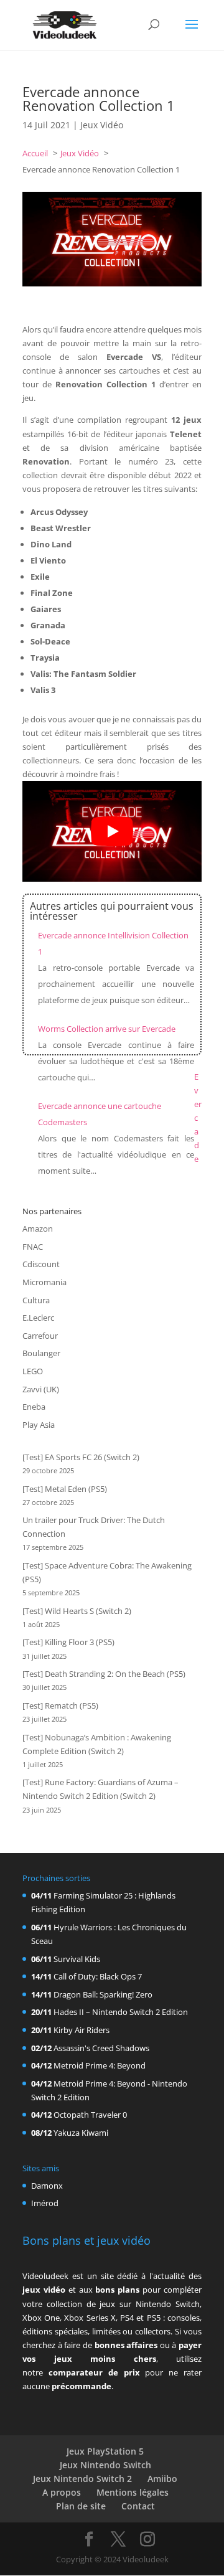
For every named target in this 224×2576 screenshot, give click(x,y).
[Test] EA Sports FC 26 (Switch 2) (81, 1457)
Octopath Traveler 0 (90, 2115)
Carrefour (40, 1336)
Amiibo (162, 2479)
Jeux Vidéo (102, 125)
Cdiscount (41, 1264)
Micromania (44, 1282)
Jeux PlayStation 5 (105, 2451)
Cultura (36, 1300)
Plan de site (81, 2506)
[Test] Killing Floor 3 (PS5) (68, 1642)
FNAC (33, 1247)
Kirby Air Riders (82, 2030)
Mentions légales (133, 2492)
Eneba (34, 1407)
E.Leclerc (38, 1318)
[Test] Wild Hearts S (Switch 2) (77, 1611)
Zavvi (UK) (41, 1389)
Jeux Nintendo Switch (105, 2465)
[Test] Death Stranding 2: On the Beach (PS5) (104, 1674)
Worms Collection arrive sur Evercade (107, 1029)
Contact (138, 2506)
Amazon (38, 1229)
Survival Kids (77, 1959)
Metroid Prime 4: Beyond (100, 2065)
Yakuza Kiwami (81, 2133)
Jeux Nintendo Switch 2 (82, 2479)
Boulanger (41, 1353)
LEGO (33, 1371)
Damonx (47, 2186)
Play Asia (39, 1425)
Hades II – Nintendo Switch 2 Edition (121, 2012)
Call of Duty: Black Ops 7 (98, 1976)
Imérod (45, 2203)
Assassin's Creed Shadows (101, 2048)
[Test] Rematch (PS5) (60, 1706)
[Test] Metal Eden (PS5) (65, 1489)
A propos (62, 2492)
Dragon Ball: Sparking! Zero (103, 1994)
